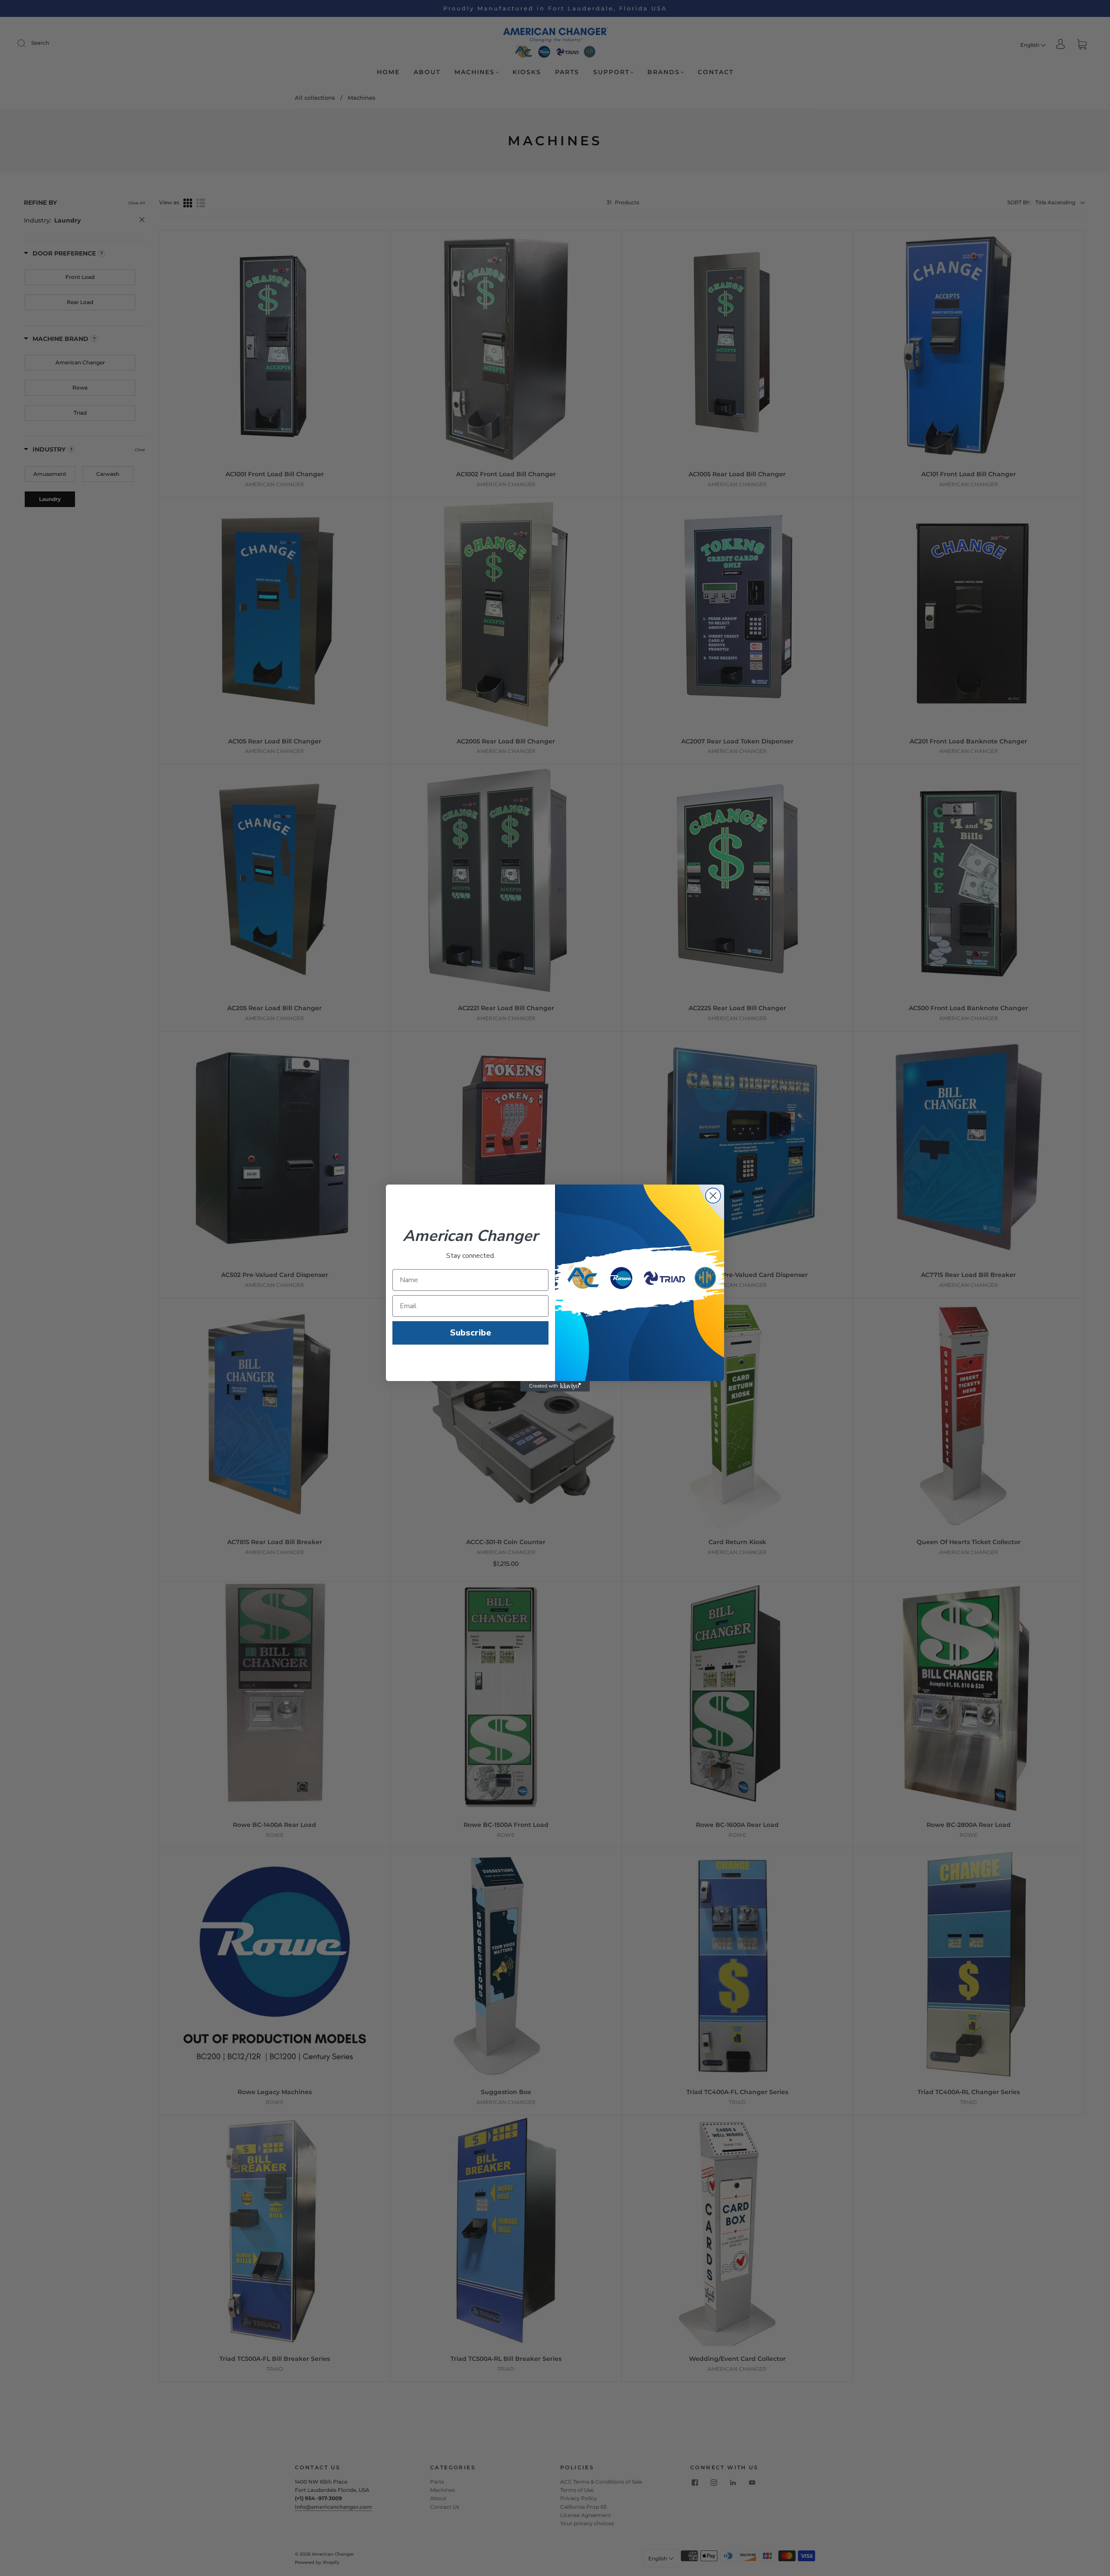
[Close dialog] (713, 1196)
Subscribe (471, 1333)
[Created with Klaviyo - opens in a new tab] (555, 1386)
